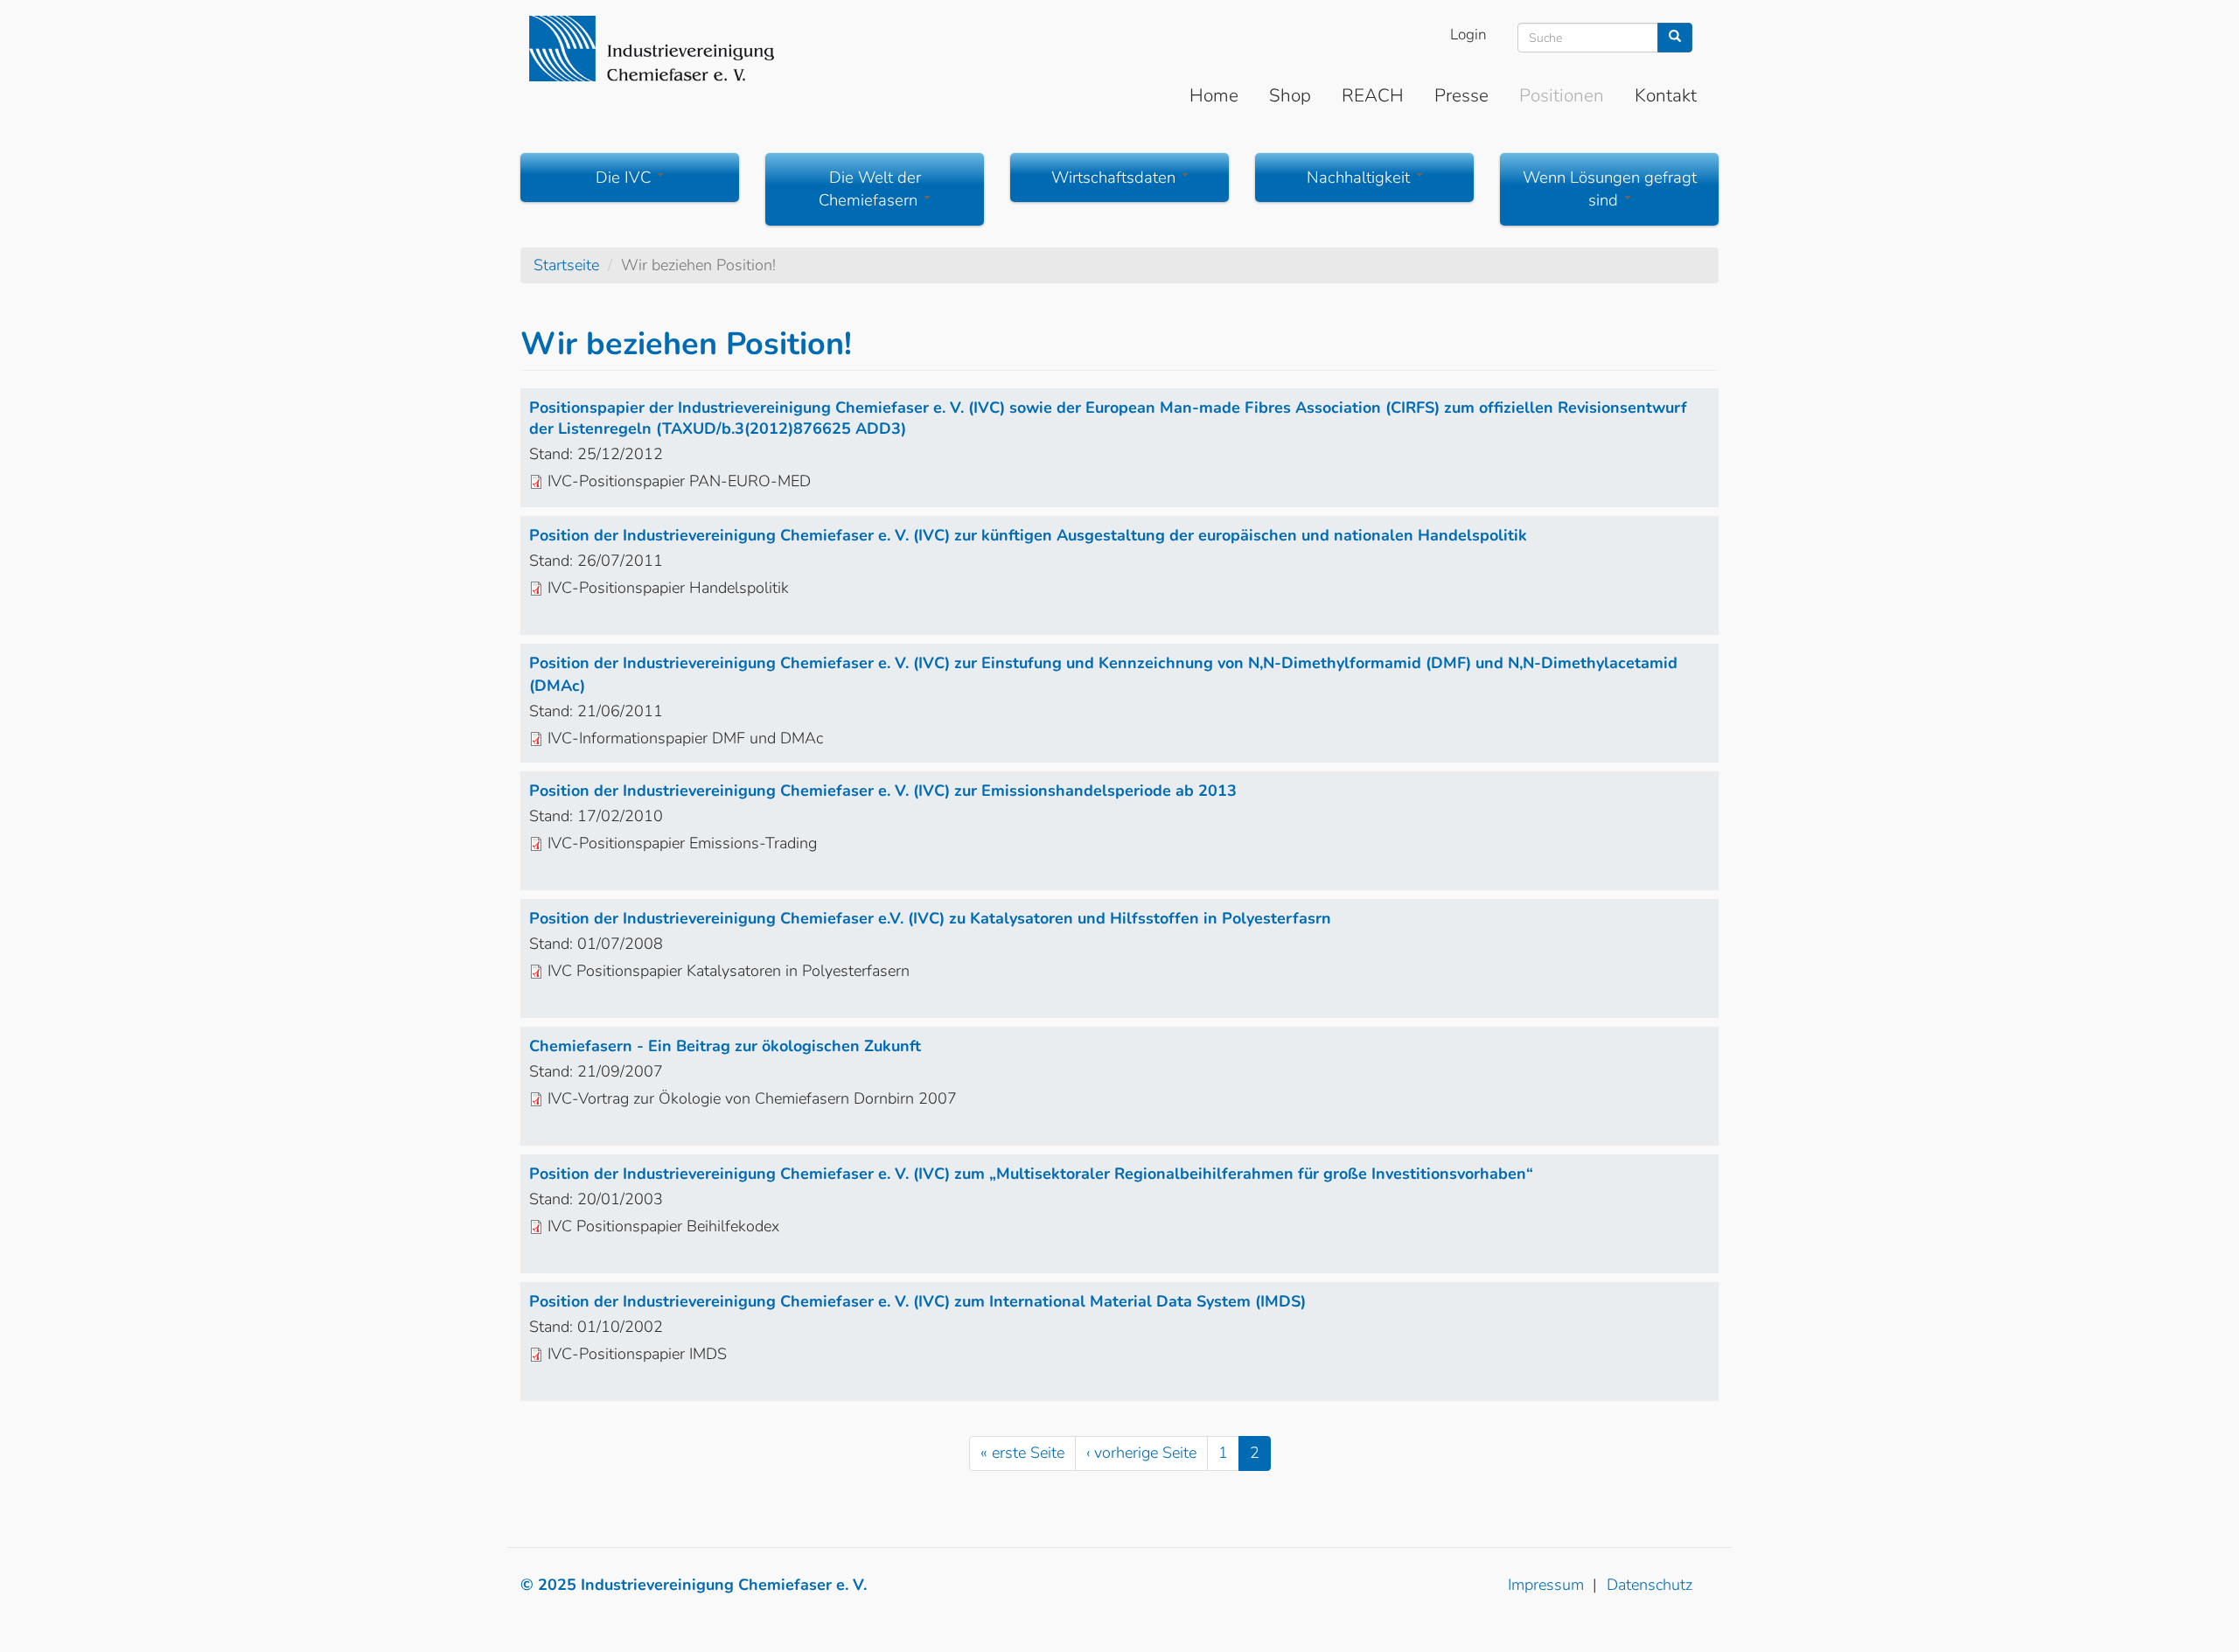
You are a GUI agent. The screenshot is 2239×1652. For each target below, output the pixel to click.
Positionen (1562, 95)
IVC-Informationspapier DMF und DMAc (685, 738)
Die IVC (625, 178)
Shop (1290, 95)
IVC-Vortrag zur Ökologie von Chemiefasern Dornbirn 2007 (752, 1098)
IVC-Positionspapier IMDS (637, 1354)
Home (1214, 95)
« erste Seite (1022, 1453)
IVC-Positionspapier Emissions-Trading (682, 843)
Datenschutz (1650, 1585)
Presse (1461, 95)
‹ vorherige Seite (1141, 1453)
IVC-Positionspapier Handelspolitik (668, 588)
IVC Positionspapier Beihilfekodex (663, 1226)
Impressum (1546, 1585)
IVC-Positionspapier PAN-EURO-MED (679, 481)
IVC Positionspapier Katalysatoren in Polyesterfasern (729, 971)
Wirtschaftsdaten (1116, 178)
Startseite (566, 265)
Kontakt (1666, 95)
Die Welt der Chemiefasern (870, 189)
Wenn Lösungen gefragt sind (1610, 189)
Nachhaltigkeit (1360, 178)
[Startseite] (652, 49)
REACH (1373, 95)
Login (1468, 35)
